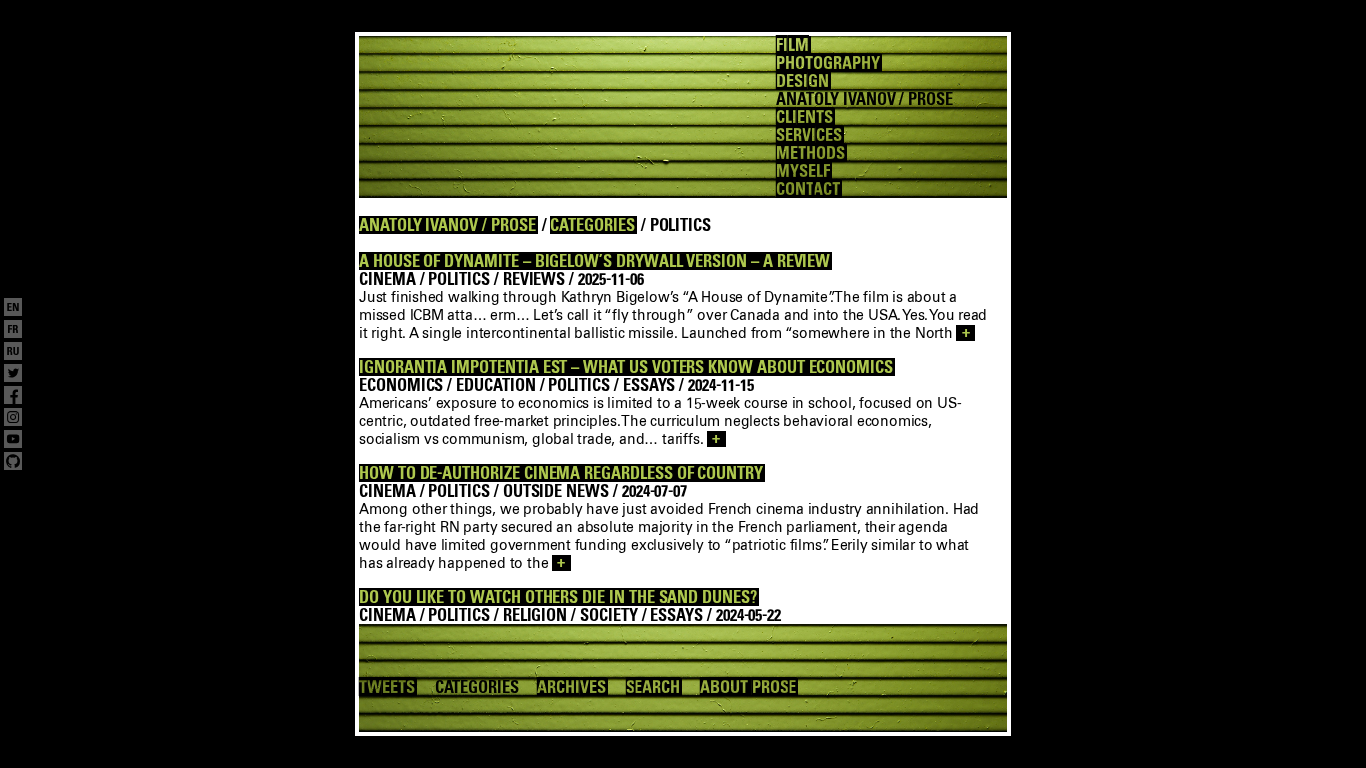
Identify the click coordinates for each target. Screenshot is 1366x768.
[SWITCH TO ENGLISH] (13, 309)
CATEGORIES (592, 225)
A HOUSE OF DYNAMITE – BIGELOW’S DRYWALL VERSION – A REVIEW (594, 261)
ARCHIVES (571, 687)
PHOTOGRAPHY (827, 63)
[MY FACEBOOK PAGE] (13, 397)
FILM (792, 45)
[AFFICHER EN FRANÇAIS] (13, 331)
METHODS (810, 153)
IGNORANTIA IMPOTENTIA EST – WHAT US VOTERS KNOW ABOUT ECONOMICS (626, 367)
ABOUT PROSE (748, 687)
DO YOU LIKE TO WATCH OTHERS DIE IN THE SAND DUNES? (558, 597)
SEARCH (653, 687)
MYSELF (803, 171)
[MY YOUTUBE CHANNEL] (13, 441)
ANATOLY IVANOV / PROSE (447, 225)
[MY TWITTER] (13, 375)
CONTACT (808, 189)
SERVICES (809, 135)
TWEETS (387, 687)
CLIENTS (804, 117)
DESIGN (802, 81)
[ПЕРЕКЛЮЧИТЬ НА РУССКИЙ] (13, 353)
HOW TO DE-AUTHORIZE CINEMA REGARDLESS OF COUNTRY (561, 473)
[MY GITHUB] (13, 463)
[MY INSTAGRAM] (13, 419)
